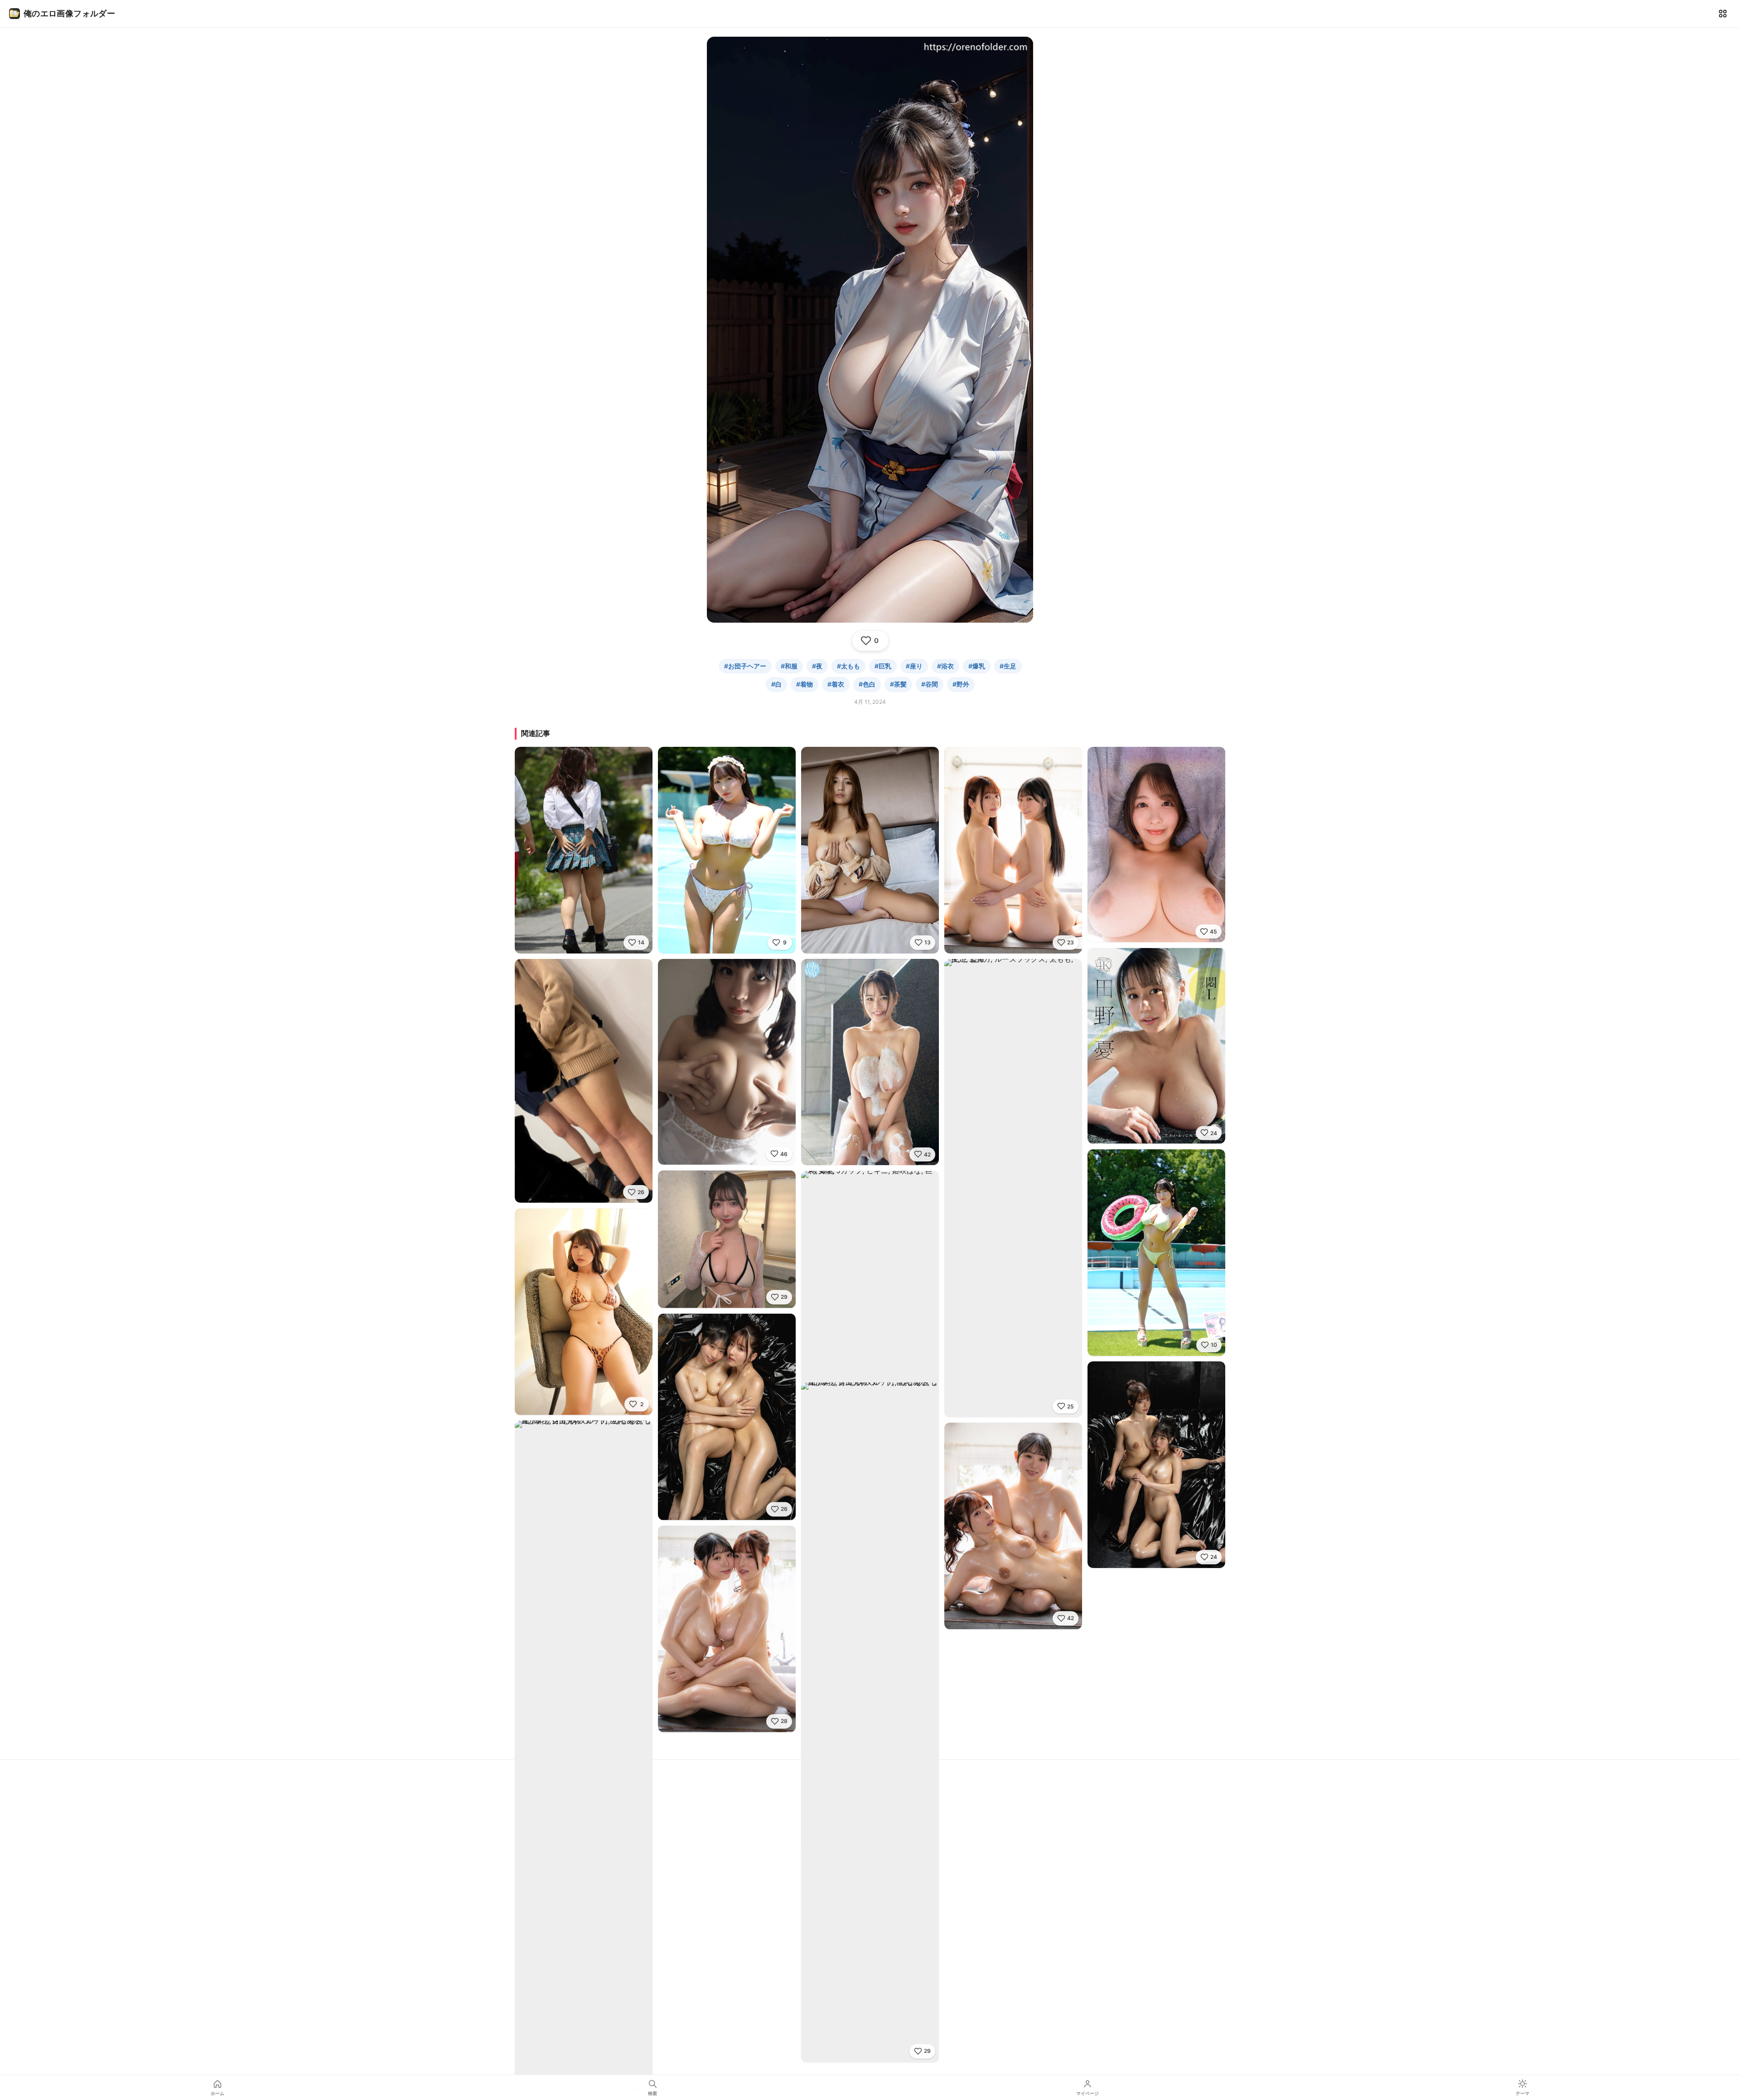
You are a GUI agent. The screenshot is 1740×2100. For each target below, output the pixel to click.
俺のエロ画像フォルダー (69, 13)
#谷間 (930, 684)
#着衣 (836, 684)
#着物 (805, 684)
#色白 (867, 684)
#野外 (961, 684)
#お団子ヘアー (745, 666)
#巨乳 (883, 666)
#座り (914, 666)
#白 (776, 684)
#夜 (817, 666)
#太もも (848, 666)
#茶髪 (898, 684)
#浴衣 (945, 666)
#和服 (789, 666)
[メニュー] (1723, 14)
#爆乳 (977, 666)
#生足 (1008, 666)
